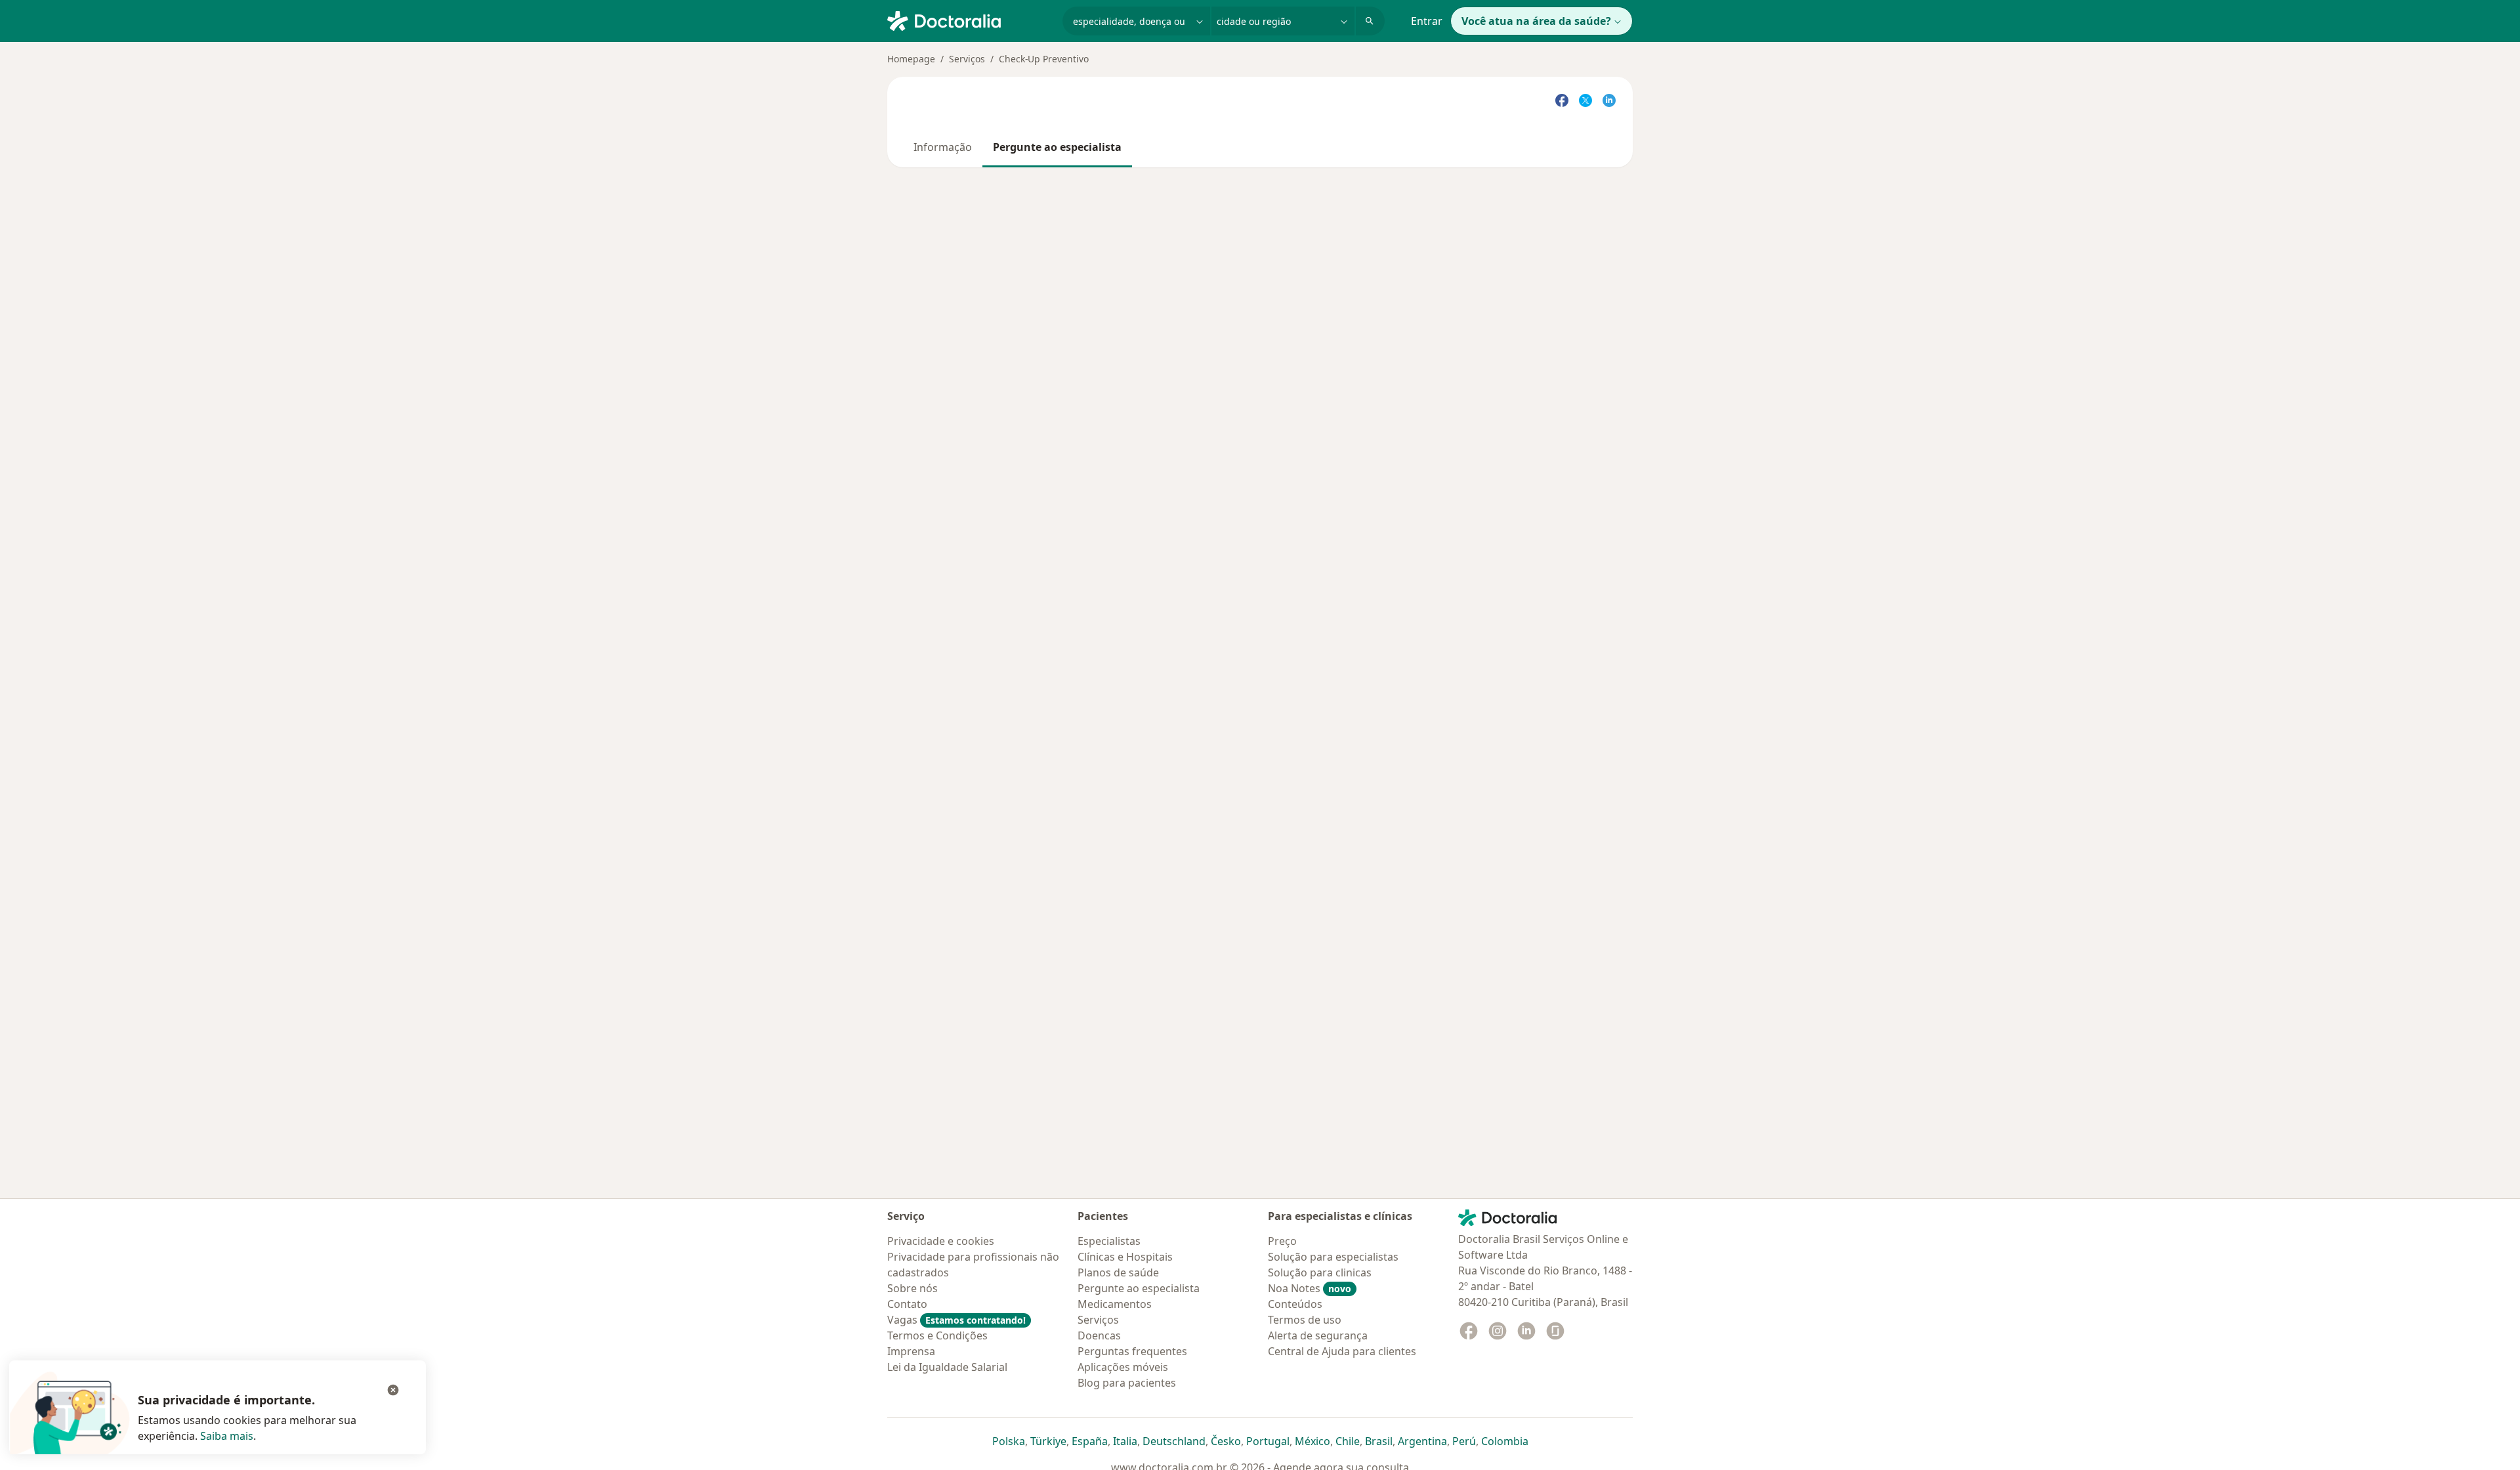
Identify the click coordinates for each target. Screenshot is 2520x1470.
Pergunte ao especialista (1057, 147)
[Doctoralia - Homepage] (970, 20)
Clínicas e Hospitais (1125, 1257)
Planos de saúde (1118, 1272)
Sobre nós (913, 1288)
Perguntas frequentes (1132, 1351)
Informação (943, 147)
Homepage (911, 59)
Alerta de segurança (1318, 1335)
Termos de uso (1305, 1320)
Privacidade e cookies (941, 1241)
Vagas (956, 1320)
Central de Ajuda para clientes (1342, 1351)
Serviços (967, 59)
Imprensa (911, 1351)
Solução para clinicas (1320, 1272)
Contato (907, 1304)
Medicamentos (1115, 1304)
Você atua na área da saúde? (1536, 21)
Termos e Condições (937, 1335)
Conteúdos (1295, 1304)
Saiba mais (227, 1436)
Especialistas (1109, 1241)
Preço (1282, 1241)
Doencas (1099, 1335)
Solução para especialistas (1333, 1257)
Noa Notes (1310, 1288)
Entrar (1427, 21)
